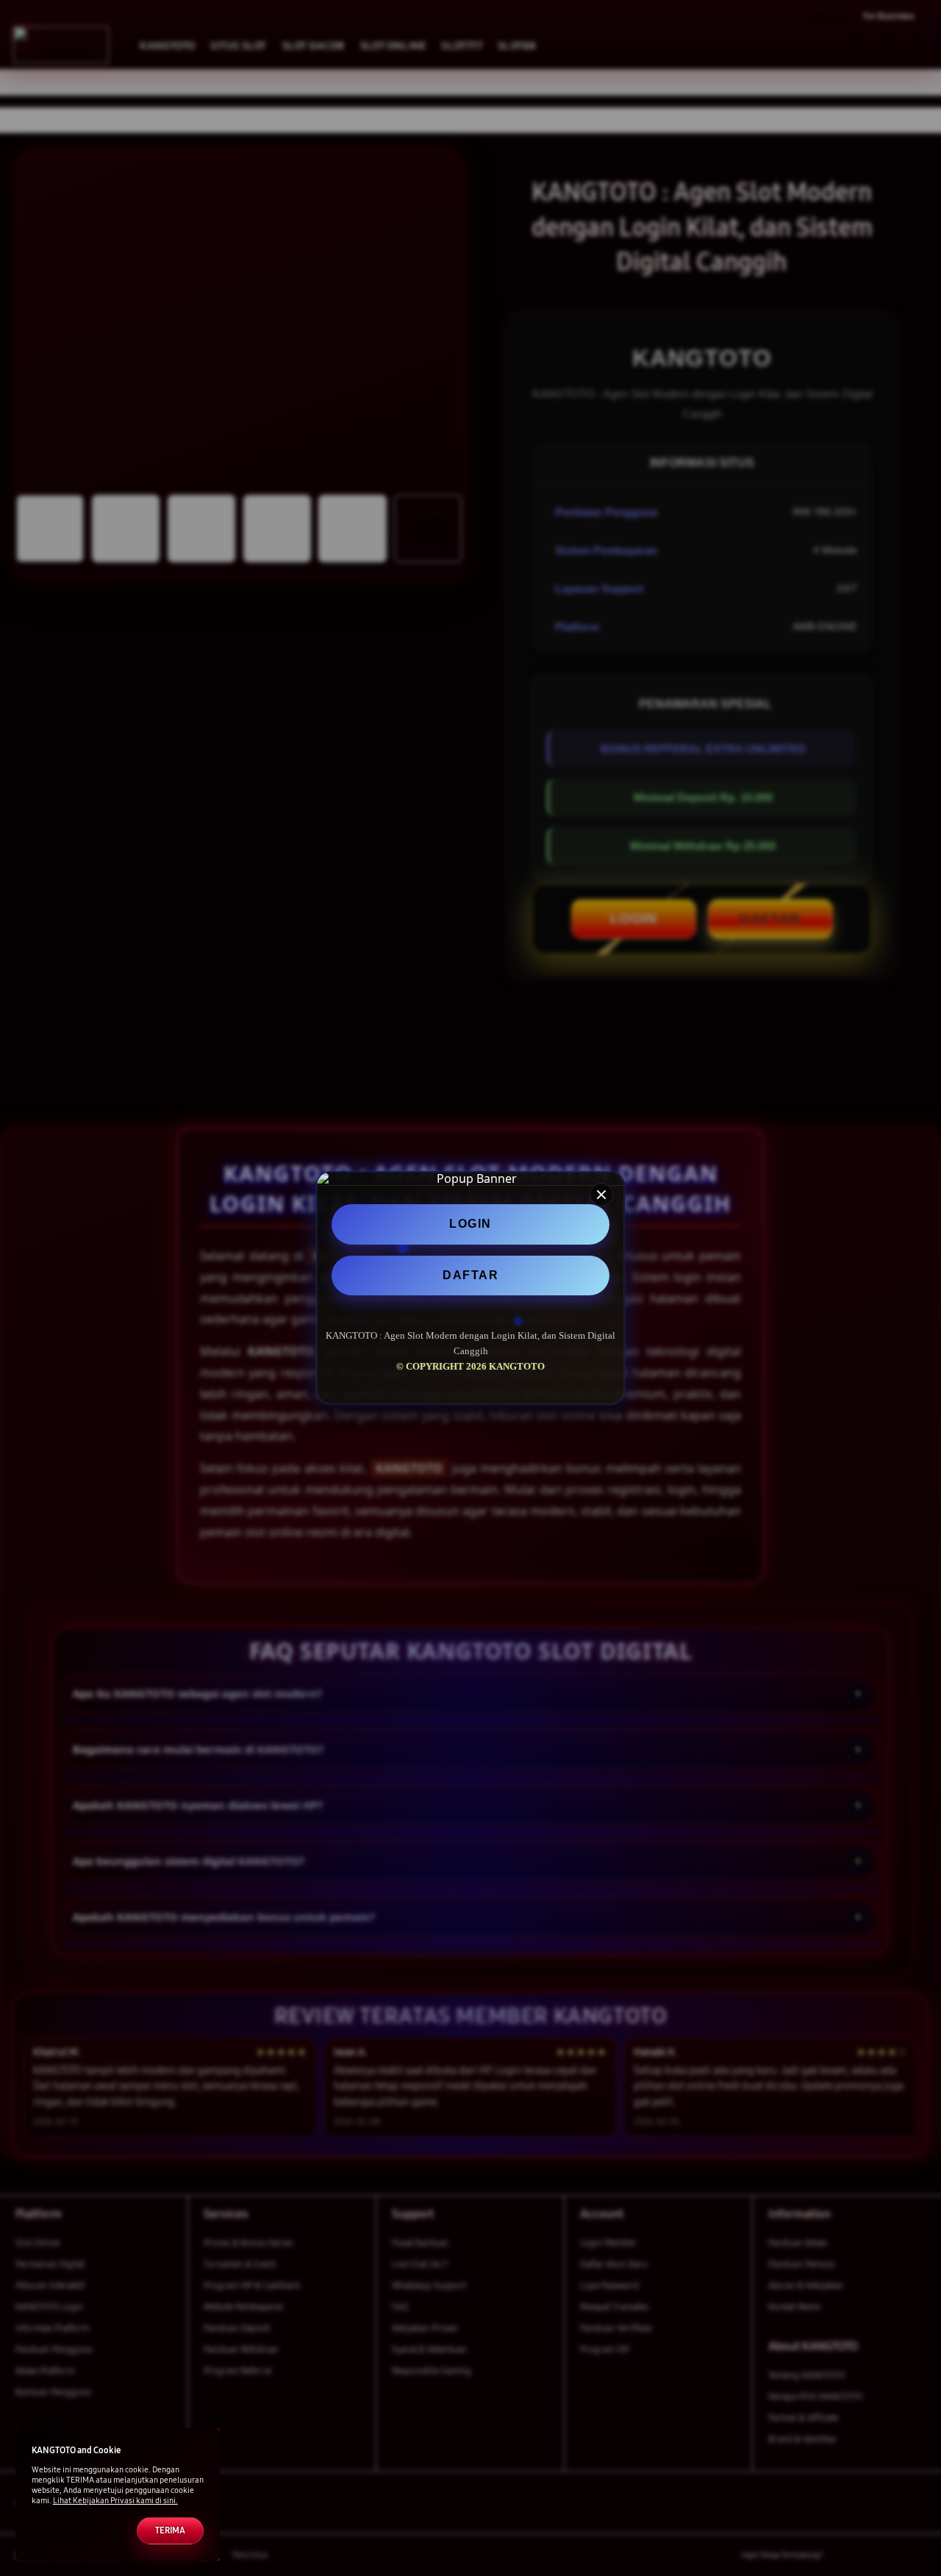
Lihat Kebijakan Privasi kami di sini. (115, 2501)
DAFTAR (470, 1275)
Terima (170, 2530)
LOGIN (470, 1224)
